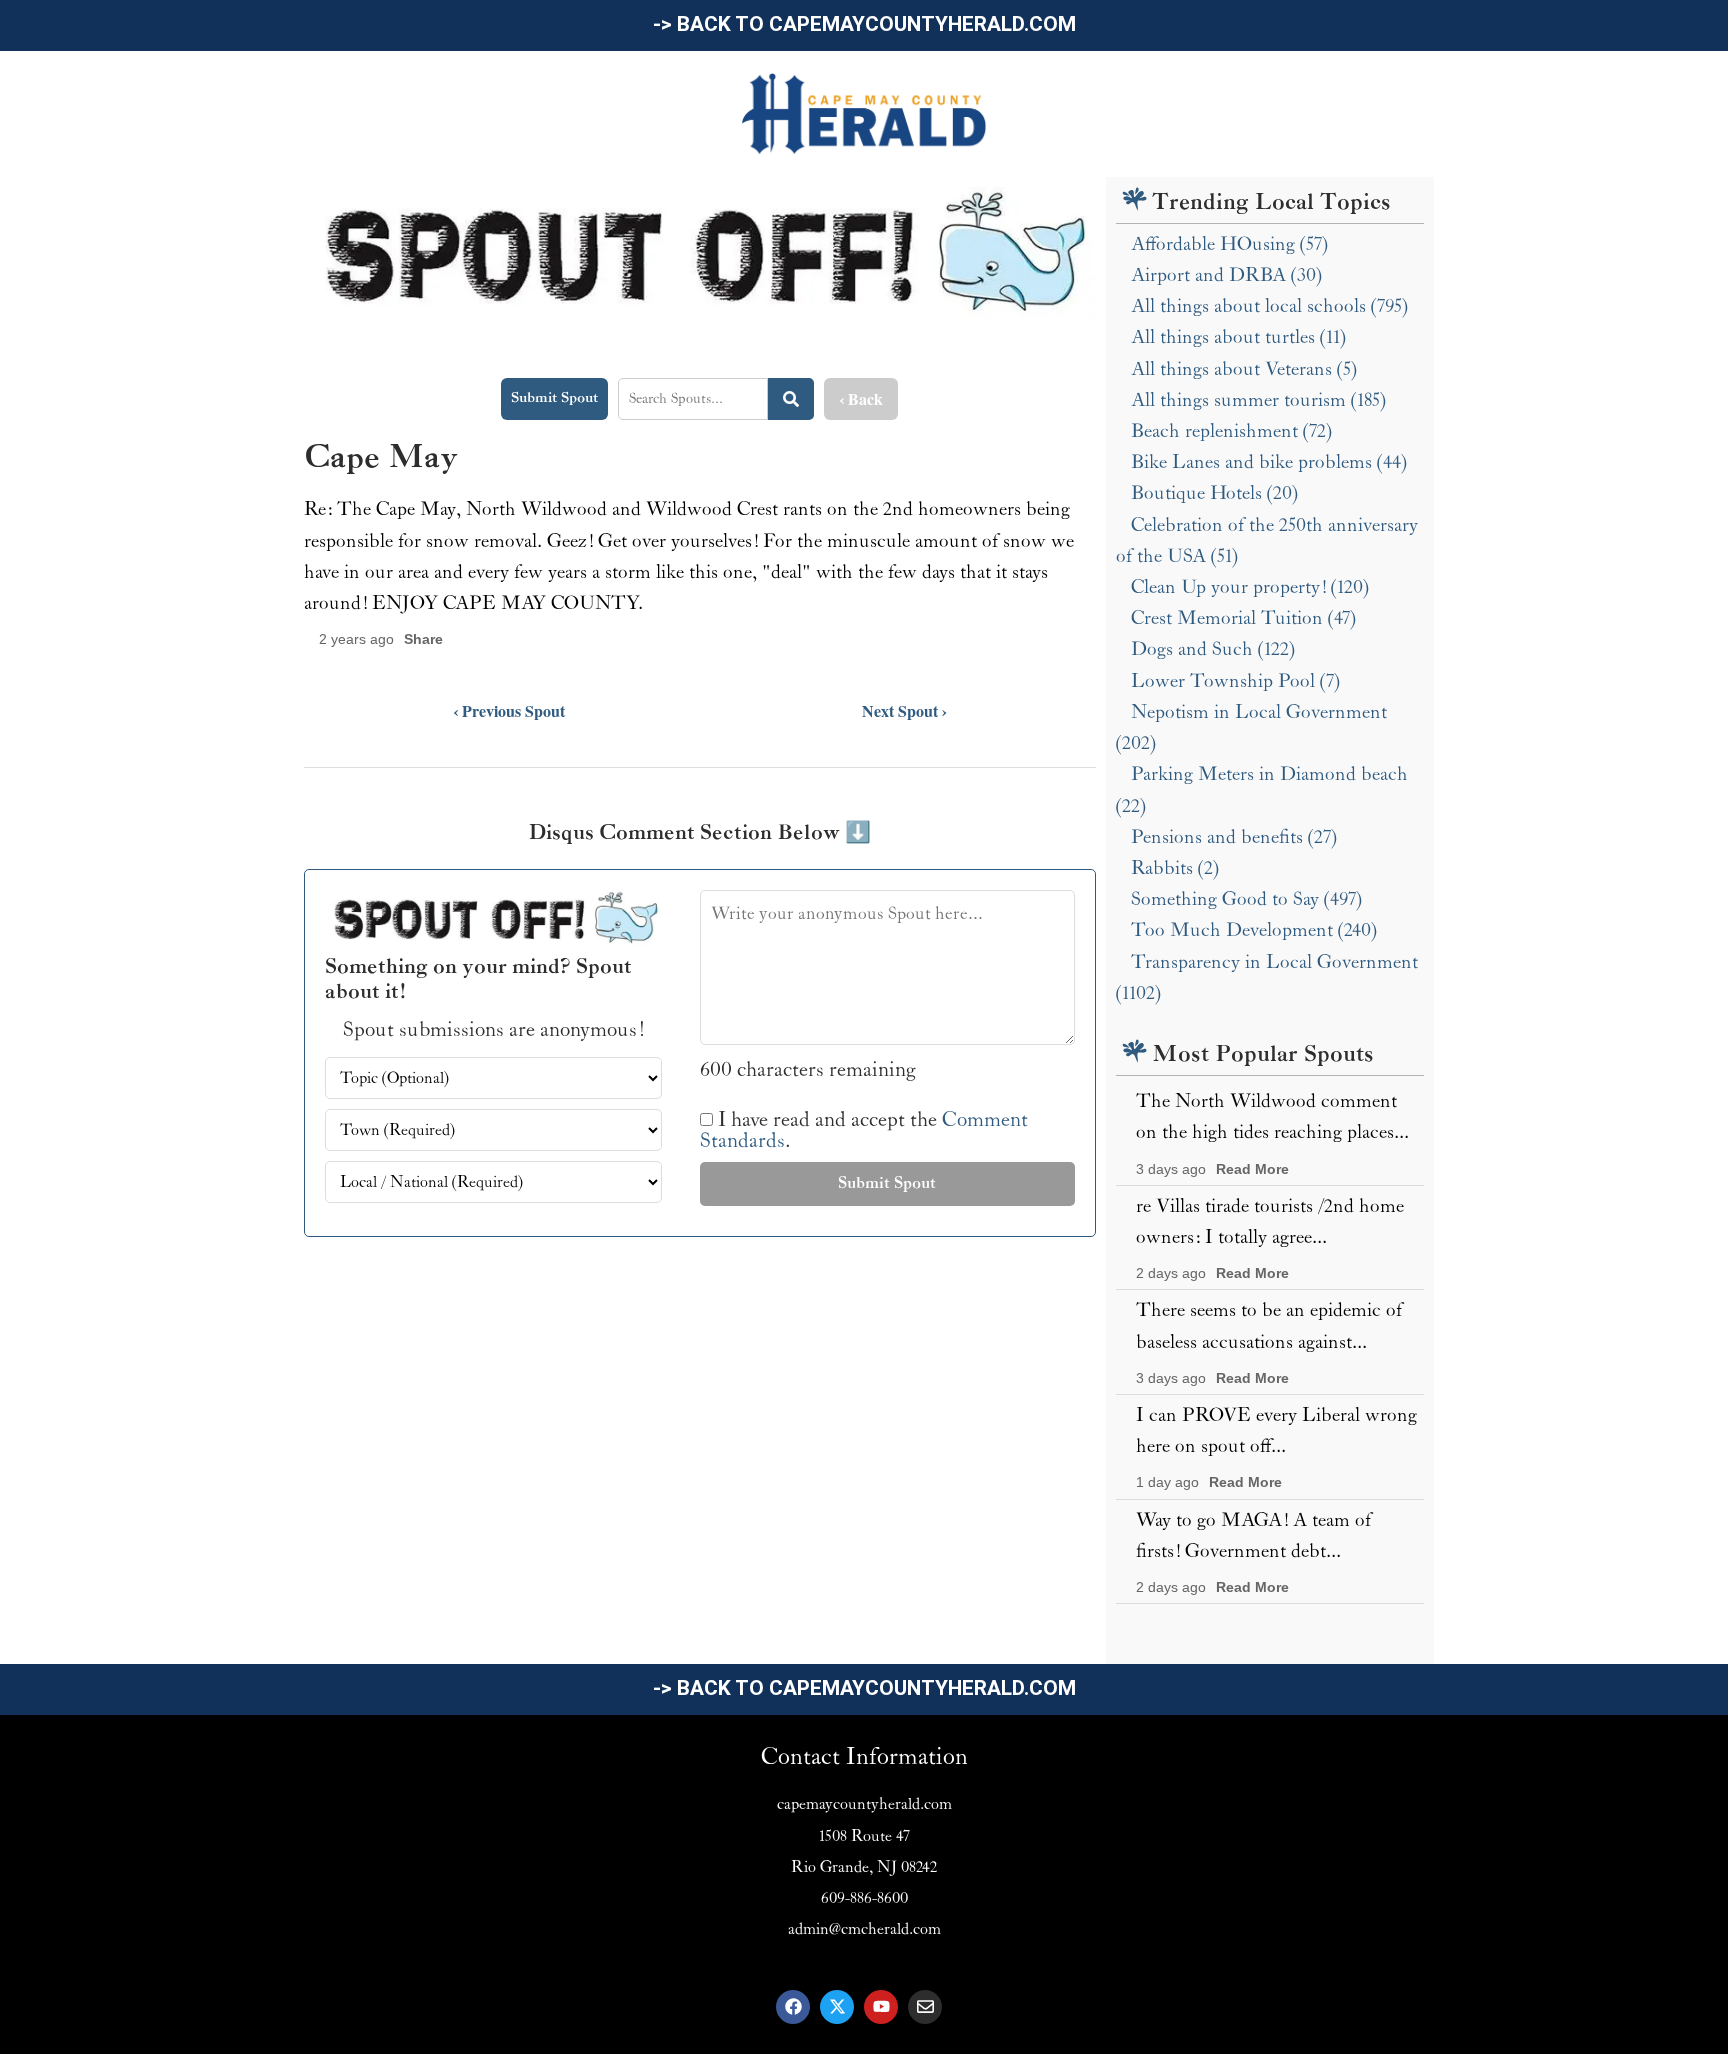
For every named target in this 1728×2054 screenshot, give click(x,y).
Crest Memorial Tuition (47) (1243, 618)
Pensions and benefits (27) (1234, 837)
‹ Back (861, 398)
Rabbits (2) (1175, 868)
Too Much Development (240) (1254, 930)
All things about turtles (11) (1238, 337)
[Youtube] (881, 2007)
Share (423, 639)
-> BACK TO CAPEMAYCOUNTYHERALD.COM (864, 24)
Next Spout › (904, 710)
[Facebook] (793, 2007)
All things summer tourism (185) (1258, 400)
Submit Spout (554, 398)
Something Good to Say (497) (1246, 899)
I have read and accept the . (864, 1131)
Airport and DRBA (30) (1226, 275)
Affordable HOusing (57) (1229, 244)
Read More (1252, 1169)
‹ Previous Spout (509, 710)
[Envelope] (925, 2007)
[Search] (791, 399)
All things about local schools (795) (1269, 306)
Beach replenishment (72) (1231, 431)
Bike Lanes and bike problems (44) (1269, 462)
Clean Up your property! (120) (1250, 587)
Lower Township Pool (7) (1235, 681)
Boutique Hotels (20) (1214, 493)
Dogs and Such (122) (1213, 649)
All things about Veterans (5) (1244, 369)
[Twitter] (837, 2007)
